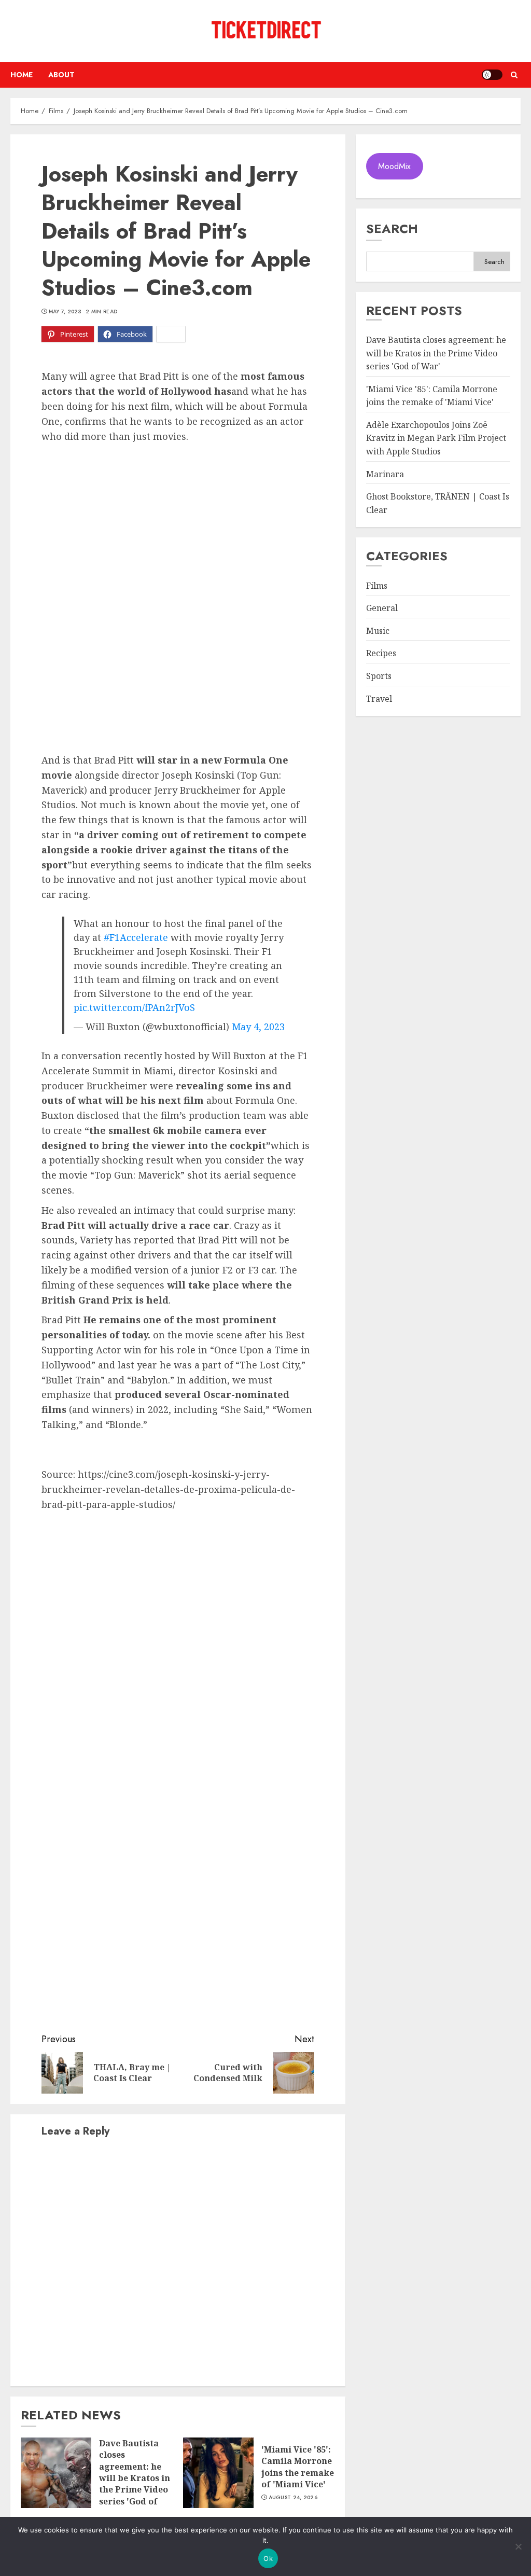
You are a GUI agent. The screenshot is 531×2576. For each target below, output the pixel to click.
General (382, 608)
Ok (268, 2558)
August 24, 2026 (293, 2498)
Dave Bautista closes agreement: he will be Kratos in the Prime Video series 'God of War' (135, 2478)
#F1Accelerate (136, 937)
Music (378, 631)
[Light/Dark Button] (492, 75)
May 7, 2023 (65, 312)
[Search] (514, 75)
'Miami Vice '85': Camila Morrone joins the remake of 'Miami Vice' (298, 2467)
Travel (379, 699)
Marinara (385, 474)
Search (392, 228)
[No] (518, 2546)
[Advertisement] (178, 521)
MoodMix (394, 166)
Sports (379, 676)
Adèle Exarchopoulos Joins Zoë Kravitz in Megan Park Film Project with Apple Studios (436, 438)
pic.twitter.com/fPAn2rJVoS (134, 1007)
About (61, 75)
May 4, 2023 (258, 1027)
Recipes (381, 653)
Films (377, 586)
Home (22, 75)
